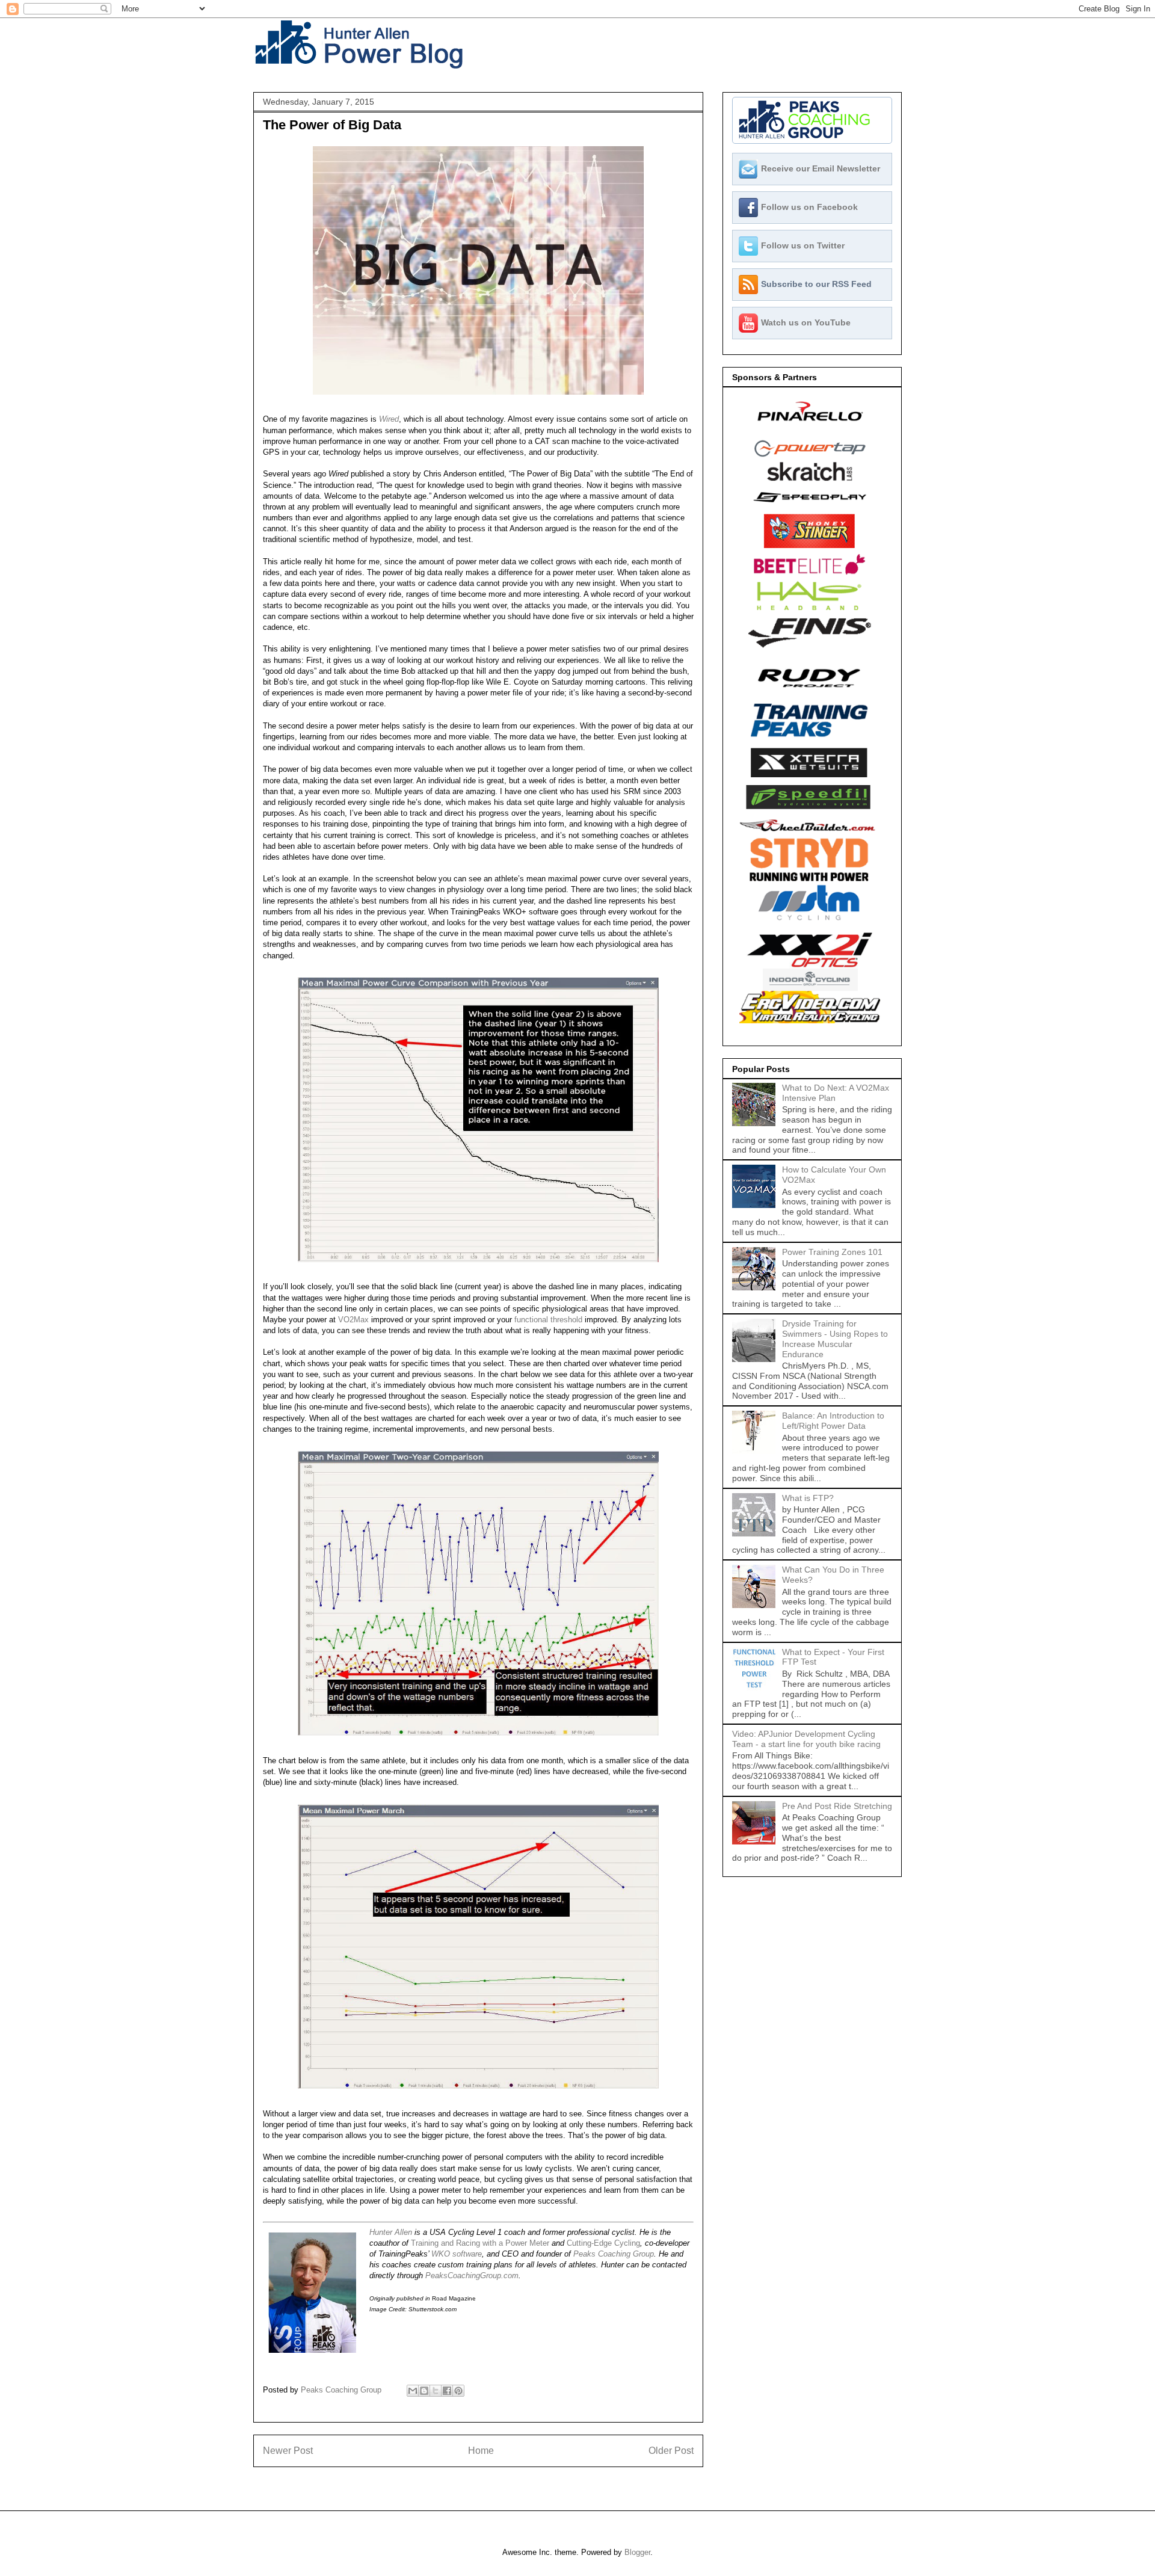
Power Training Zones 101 (832, 1252)
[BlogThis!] (424, 2391)
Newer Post (288, 2451)
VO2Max (353, 1320)
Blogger (637, 2552)
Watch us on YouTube (806, 322)
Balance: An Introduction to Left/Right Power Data (833, 1421)
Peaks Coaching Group (614, 2254)
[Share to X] (436, 2391)
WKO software (457, 2254)
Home (481, 2451)
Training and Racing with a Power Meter (480, 2243)
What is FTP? (808, 1498)
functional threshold (548, 1320)
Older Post (671, 2451)
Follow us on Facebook (809, 207)
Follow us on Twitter (803, 245)
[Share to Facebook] (447, 2391)
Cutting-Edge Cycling (603, 2243)
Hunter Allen (391, 2232)
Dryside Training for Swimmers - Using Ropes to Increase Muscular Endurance (835, 1339)
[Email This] (413, 2391)
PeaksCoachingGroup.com (472, 2276)
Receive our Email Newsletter (821, 168)
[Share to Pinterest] (458, 2391)
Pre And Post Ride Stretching (837, 1806)
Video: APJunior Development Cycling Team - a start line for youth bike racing (806, 1739)
